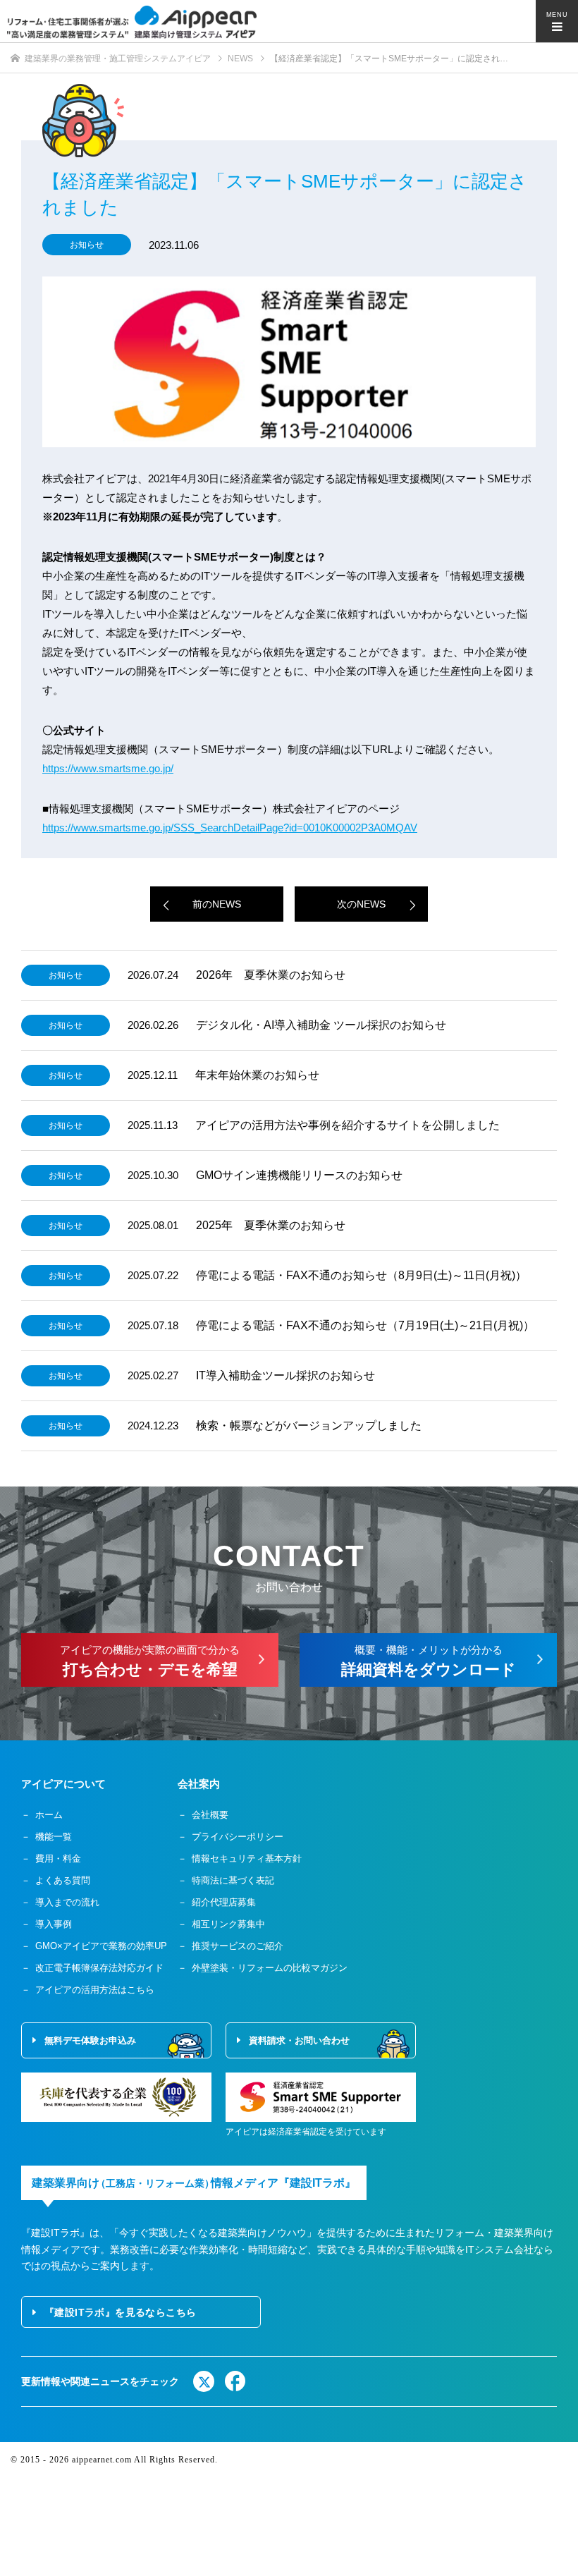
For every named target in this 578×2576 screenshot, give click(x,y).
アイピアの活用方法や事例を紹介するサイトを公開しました (348, 1125)
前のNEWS (217, 904)
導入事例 (54, 1924)
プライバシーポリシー (238, 1837)
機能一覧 (54, 1837)
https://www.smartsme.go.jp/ (108, 768)
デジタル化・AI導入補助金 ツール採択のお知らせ (321, 1025)
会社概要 (210, 1815)
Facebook (235, 2381)
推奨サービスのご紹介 (238, 1946)
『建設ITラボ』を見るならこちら (120, 2312)
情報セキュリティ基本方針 (247, 1858)
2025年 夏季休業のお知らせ (271, 1225)
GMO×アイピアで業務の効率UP (101, 1946)
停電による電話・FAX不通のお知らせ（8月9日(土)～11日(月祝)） (361, 1275)
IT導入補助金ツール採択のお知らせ (285, 1375)
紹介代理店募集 (224, 1902)
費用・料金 (58, 1858)
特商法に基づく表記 (233, 1880)
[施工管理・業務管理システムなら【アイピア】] (132, 22)
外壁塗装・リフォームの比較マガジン (270, 1968)
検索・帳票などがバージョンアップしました (309, 1426)
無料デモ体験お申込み (90, 2040)
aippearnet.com (102, 2460)
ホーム (49, 1815)
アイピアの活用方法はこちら (95, 1990)
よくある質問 (63, 1880)
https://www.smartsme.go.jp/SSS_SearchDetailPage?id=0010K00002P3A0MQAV (230, 828)
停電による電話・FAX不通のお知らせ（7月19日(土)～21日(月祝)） (365, 1325)
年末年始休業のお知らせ (257, 1075)
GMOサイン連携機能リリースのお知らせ (299, 1175)
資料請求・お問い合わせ (299, 2040)
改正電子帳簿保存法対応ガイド (99, 1968)
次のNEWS (361, 904)
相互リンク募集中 (228, 1924)
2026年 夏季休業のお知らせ (271, 975)
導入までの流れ (67, 1902)
